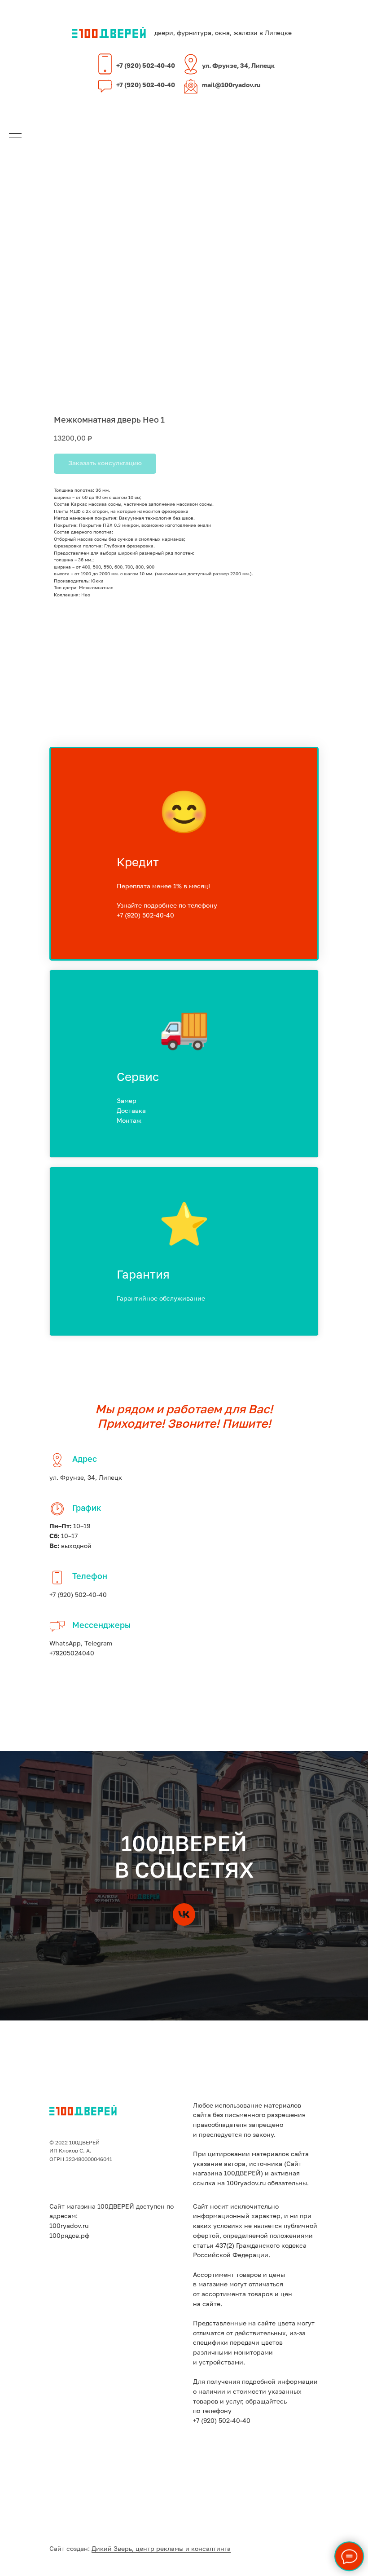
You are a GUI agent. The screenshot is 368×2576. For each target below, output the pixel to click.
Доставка (131, 1111)
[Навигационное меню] (15, 134)
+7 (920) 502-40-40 (146, 66)
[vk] (184, 1914)
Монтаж (129, 1121)
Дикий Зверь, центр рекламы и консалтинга (161, 2549)
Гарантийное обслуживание (161, 1299)
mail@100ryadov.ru (231, 85)
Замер (127, 1101)
